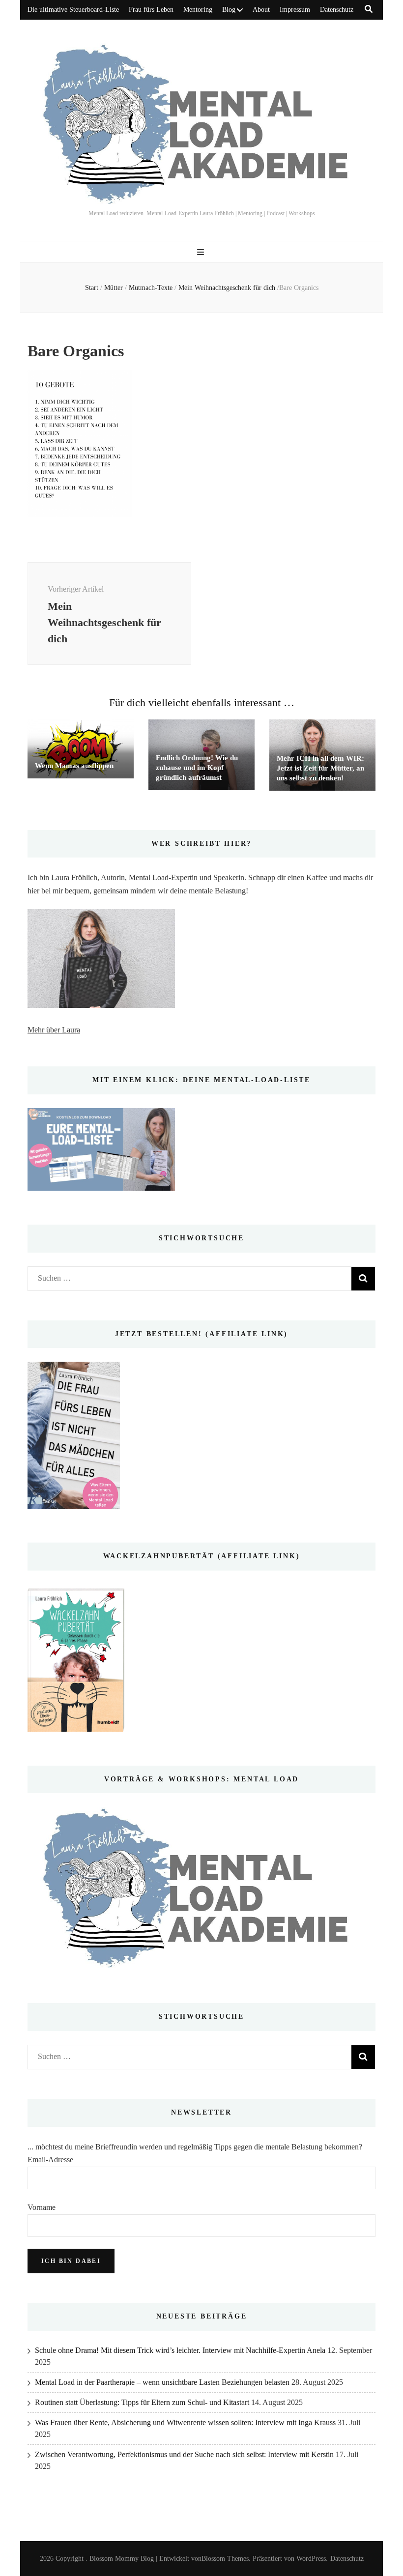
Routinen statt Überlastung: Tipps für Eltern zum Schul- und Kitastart (142, 2402)
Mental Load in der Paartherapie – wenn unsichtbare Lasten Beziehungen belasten (162, 2382)
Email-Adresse (50, 2160)
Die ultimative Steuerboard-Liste (73, 10)
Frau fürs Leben (151, 10)
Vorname (42, 2207)
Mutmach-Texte (151, 288)
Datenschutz (337, 10)
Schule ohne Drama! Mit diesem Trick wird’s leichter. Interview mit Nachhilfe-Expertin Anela (180, 2350)
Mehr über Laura (54, 1030)
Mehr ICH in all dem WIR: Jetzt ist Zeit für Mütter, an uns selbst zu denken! (320, 768)
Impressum (295, 10)
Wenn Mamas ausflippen (74, 766)
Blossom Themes (225, 2559)
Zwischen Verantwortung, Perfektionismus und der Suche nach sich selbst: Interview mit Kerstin (184, 2454)
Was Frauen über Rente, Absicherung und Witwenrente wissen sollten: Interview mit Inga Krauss (185, 2422)
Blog (229, 10)
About (261, 10)
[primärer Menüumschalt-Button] (202, 252)
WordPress (311, 2559)
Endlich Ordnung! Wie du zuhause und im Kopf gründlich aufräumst (197, 768)
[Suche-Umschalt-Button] (369, 9)
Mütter (114, 288)
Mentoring (198, 10)
